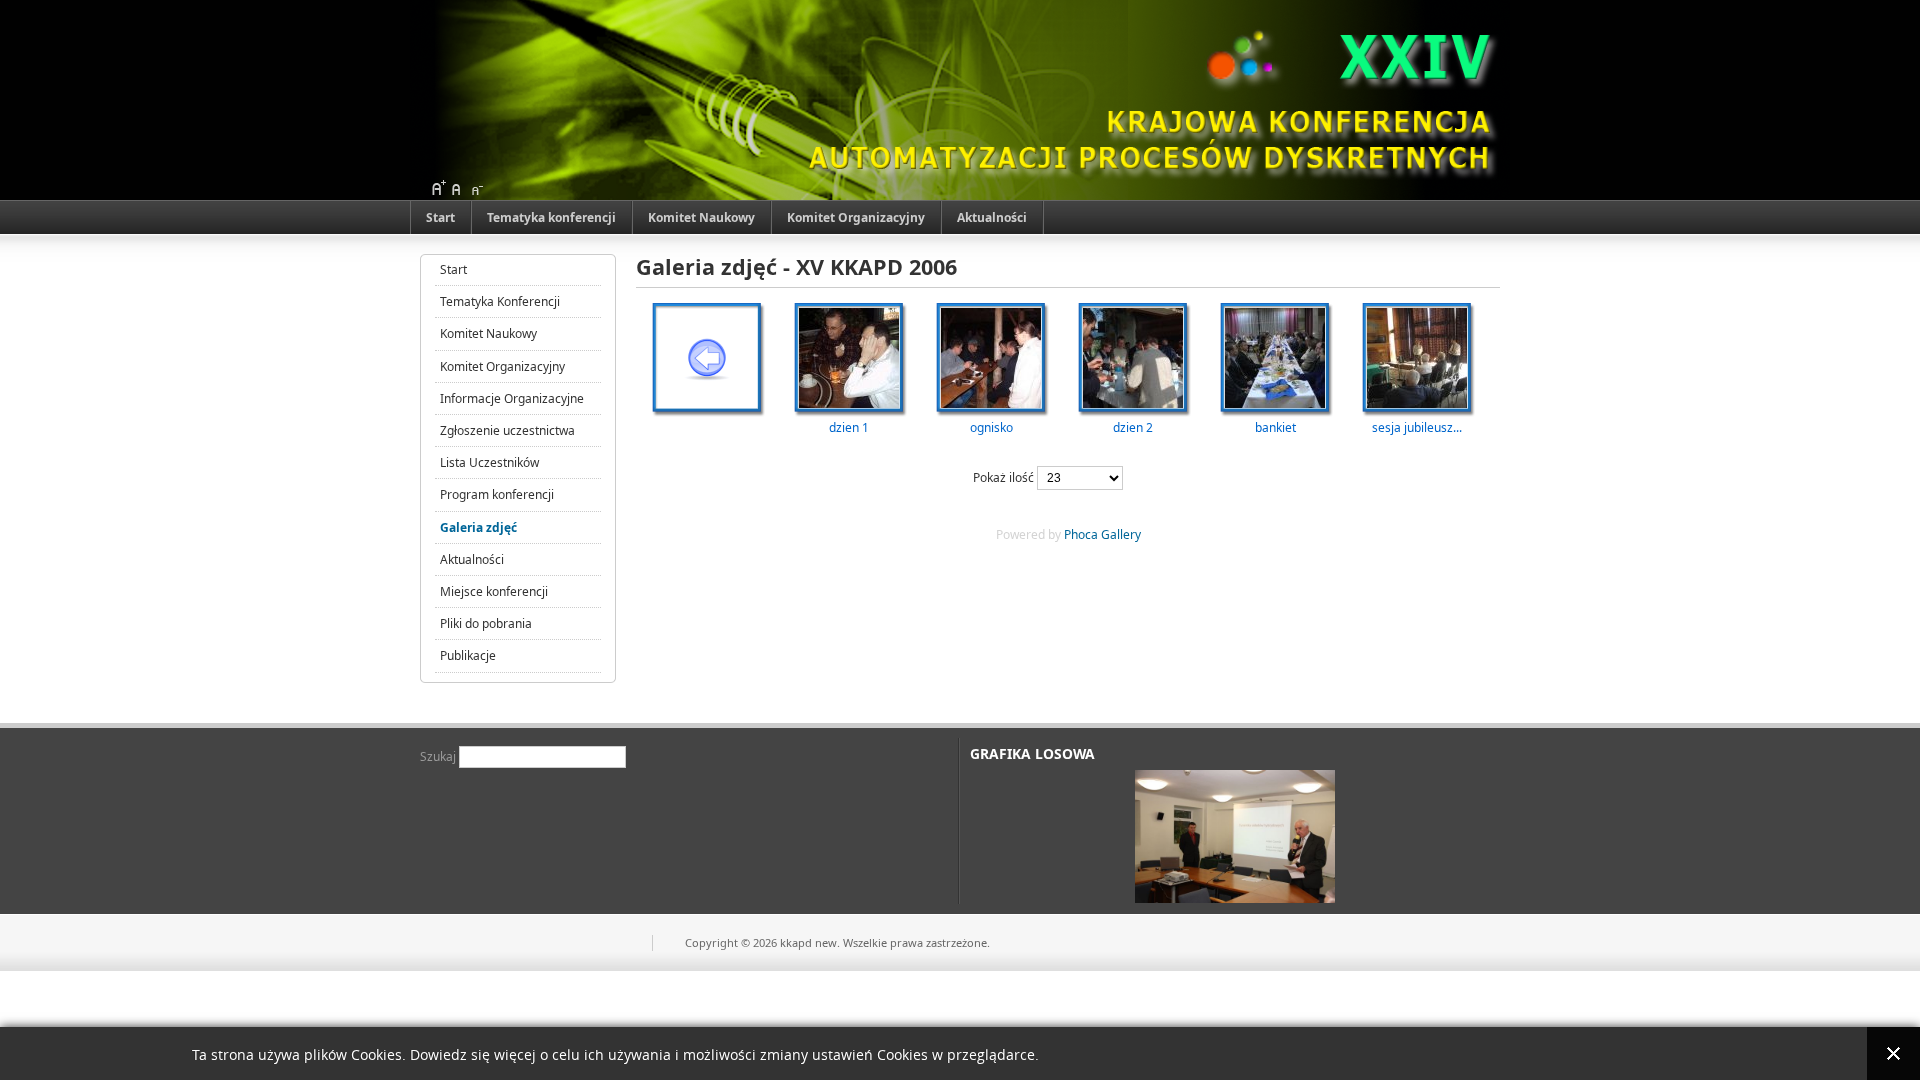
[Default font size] (457, 188)
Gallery (1121, 534)
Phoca (1081, 534)
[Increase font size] (438, 188)
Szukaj (439, 756)
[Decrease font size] (476, 188)
